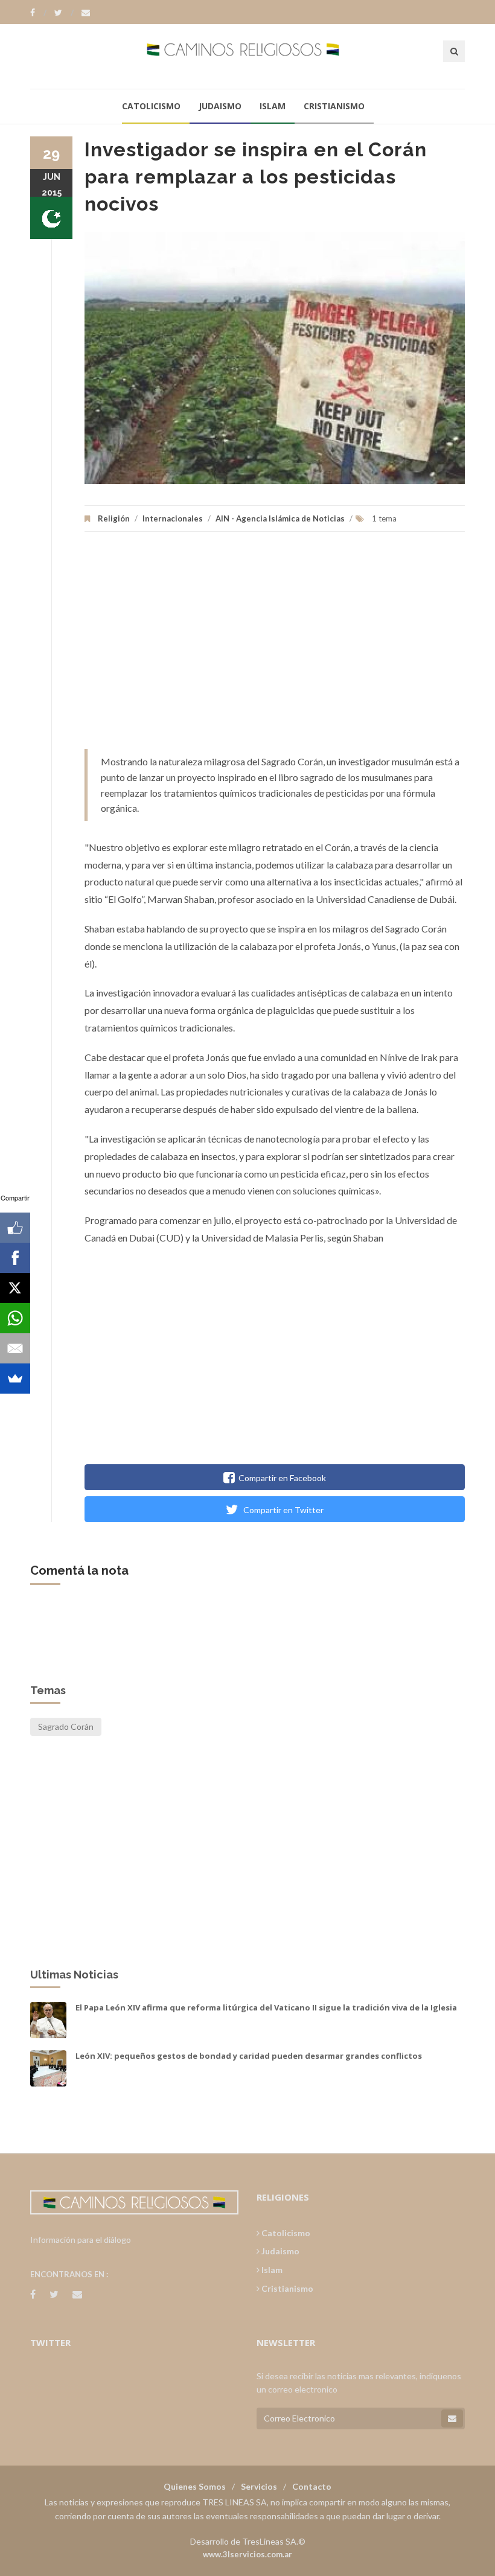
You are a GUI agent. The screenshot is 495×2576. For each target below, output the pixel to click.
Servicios (259, 2486)
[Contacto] (86, 13)
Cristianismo (334, 106)
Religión (114, 518)
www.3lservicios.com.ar (247, 2554)
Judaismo (220, 106)
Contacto (312, 2486)
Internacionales (173, 518)
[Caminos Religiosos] (248, 56)
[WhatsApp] (15, 1318)
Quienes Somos (195, 2486)
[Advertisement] (275, 646)
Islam (273, 106)
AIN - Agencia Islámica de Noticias (280, 518)
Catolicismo (151, 106)
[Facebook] (38, 13)
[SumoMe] (15, 1379)
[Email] (15, 1348)
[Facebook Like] (15, 1228)
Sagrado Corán (66, 1726)
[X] (15, 1288)
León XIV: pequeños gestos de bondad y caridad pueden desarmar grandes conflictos (249, 2056)
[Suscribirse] (452, 2418)
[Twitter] (64, 13)
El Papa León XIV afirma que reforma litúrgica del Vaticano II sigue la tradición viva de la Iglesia (266, 2007)
